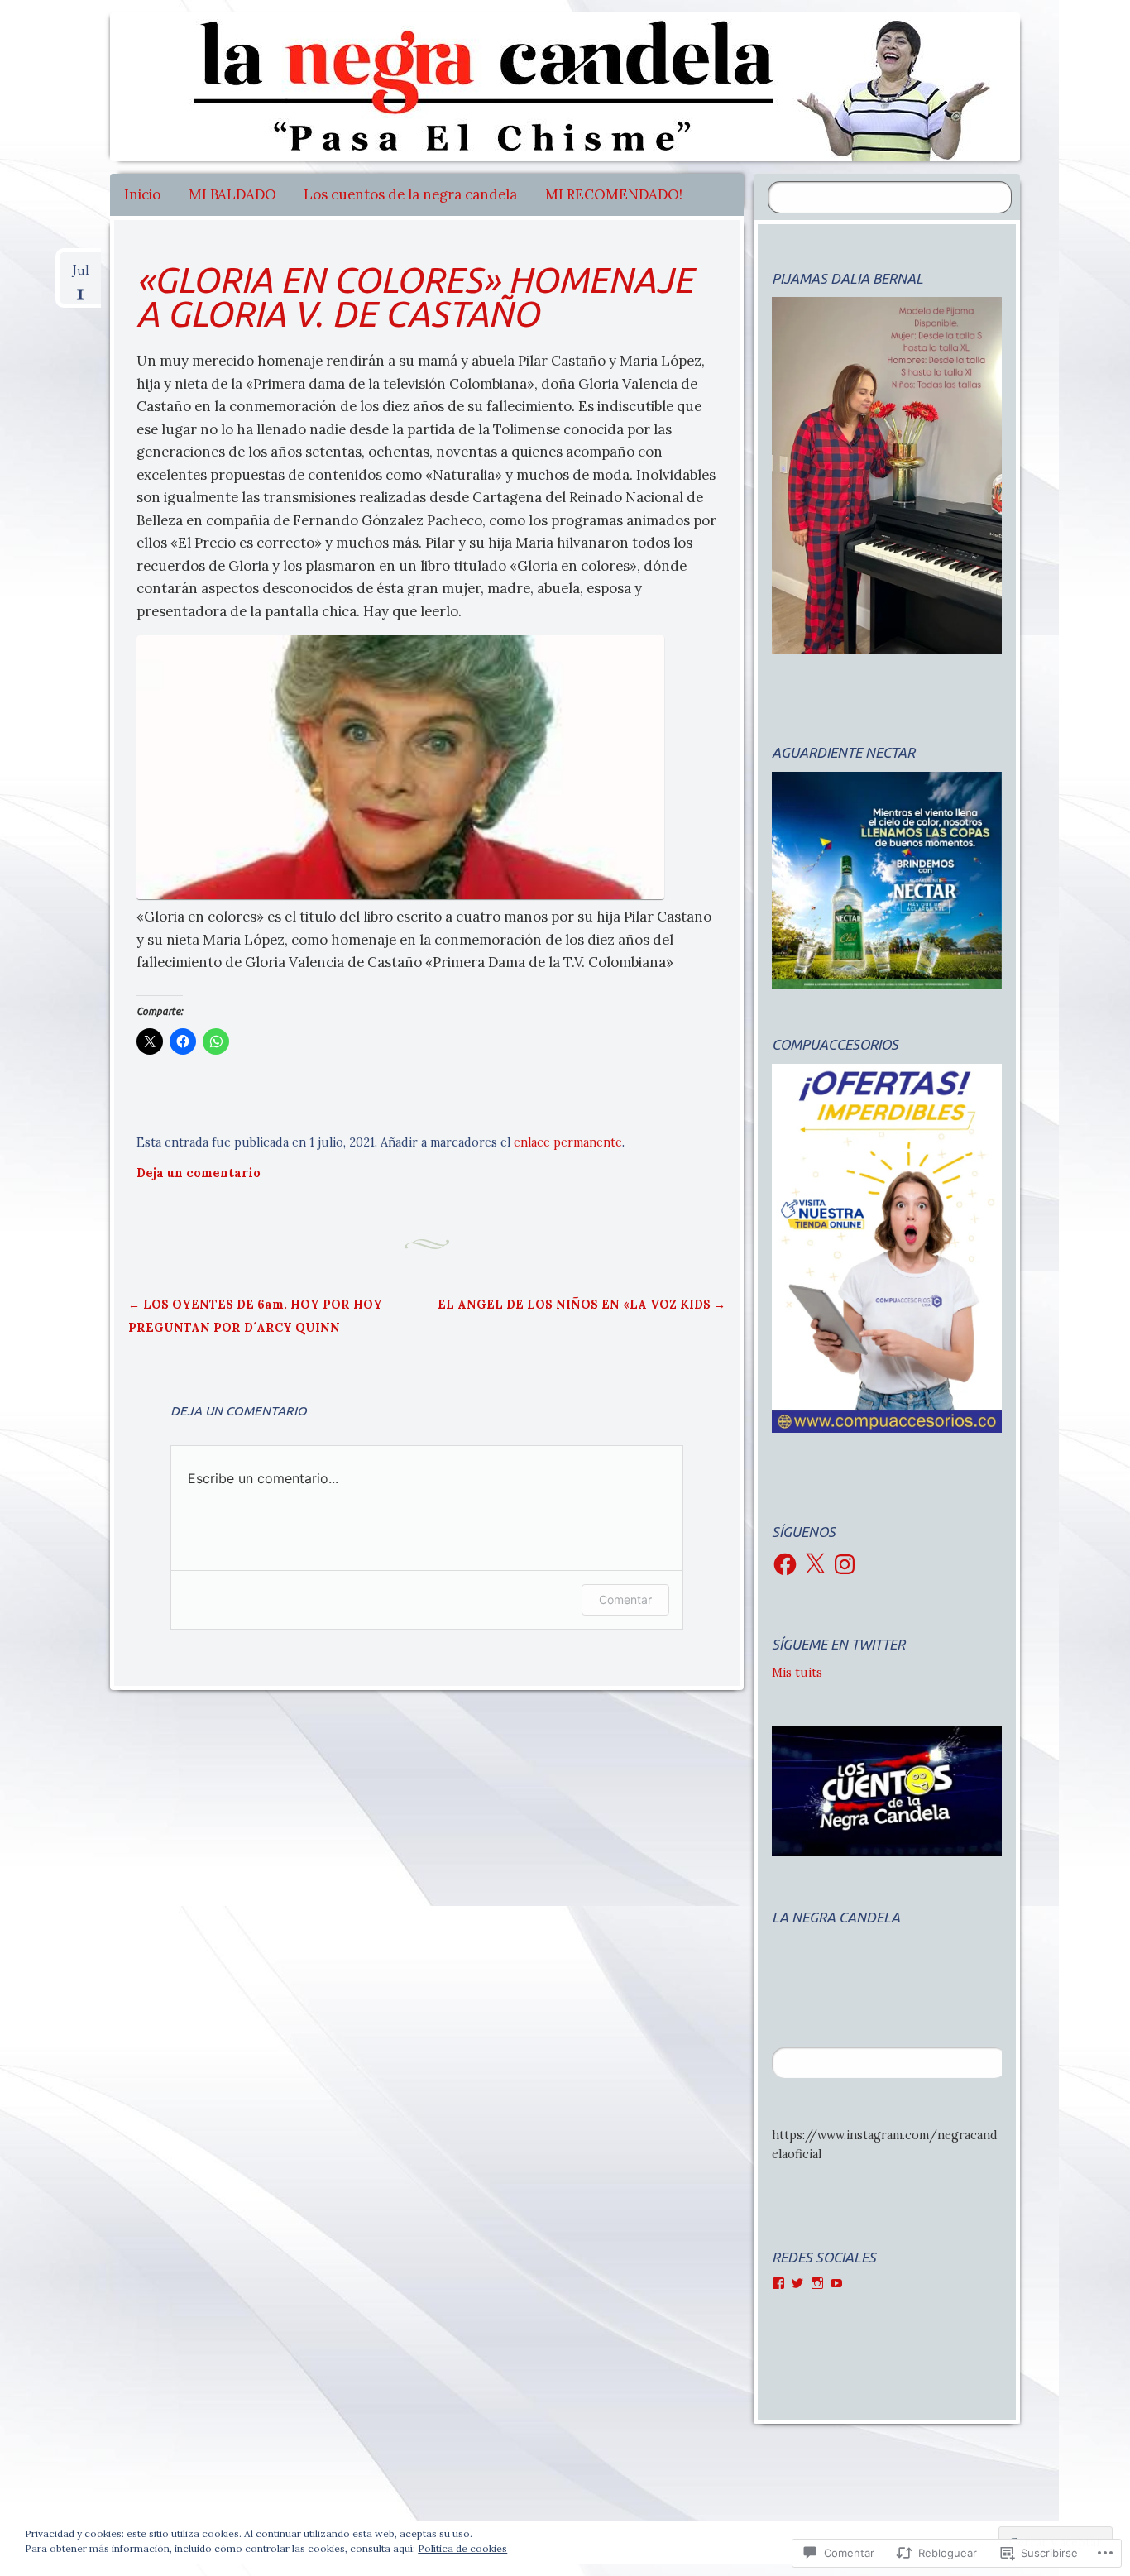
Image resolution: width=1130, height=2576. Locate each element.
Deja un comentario (199, 1173)
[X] (815, 1564)
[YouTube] (836, 2283)
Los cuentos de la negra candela (410, 194)
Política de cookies (462, 2548)
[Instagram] (845, 1564)
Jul (81, 277)
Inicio (142, 194)
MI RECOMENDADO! (614, 194)
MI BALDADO (232, 194)
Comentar (625, 1599)
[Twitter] (797, 2283)
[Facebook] (785, 1564)
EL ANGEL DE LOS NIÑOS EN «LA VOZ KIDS (582, 1305)
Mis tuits (797, 1673)
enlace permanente (568, 1142)
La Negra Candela (836, 1917)
